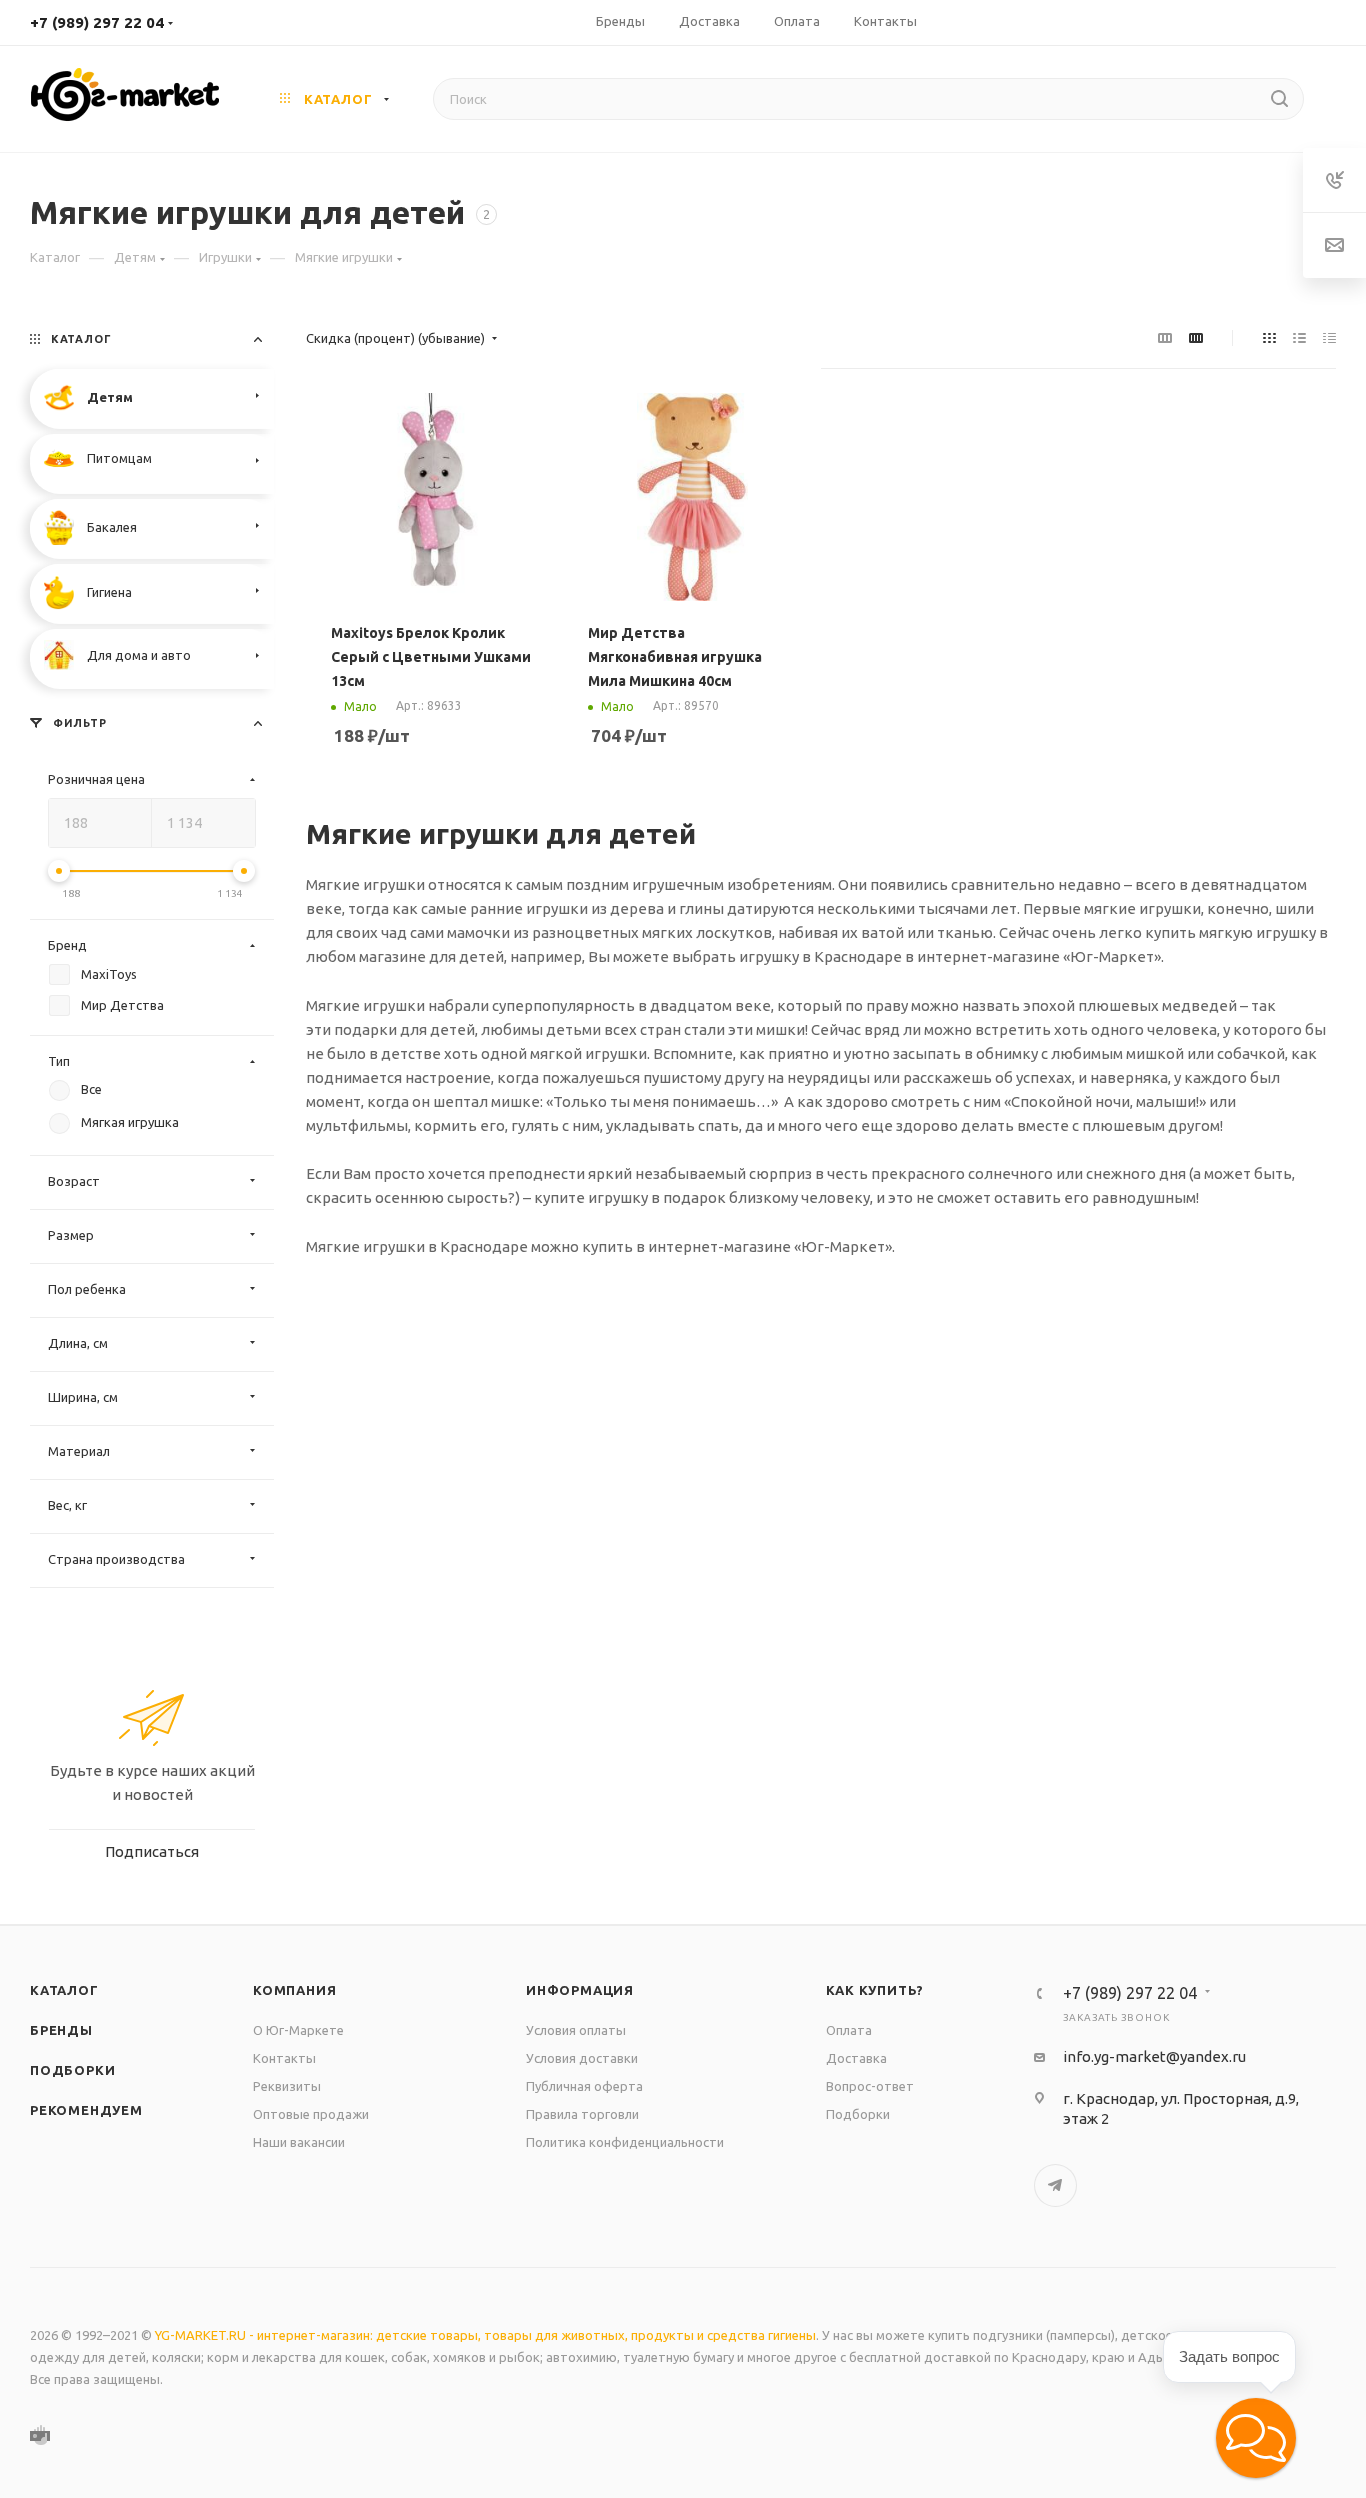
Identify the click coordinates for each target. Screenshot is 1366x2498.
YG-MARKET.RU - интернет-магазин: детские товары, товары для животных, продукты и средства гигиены (485, 2335)
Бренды (61, 2030)
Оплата (849, 2030)
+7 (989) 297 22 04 (97, 22)
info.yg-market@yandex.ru (1154, 2056)
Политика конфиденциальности (625, 2142)
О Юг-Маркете (298, 2030)
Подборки (72, 2070)
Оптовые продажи (311, 2114)
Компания (294, 1990)
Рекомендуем (86, 2110)
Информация (580, 1990)
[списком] (1299, 338)
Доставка (856, 2058)
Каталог (64, 1990)
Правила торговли (582, 2114)
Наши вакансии (299, 2142)
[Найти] (1279, 99)
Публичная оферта (584, 2086)
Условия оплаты (576, 2030)
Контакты (284, 2058)
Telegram (1055, 2185)
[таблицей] (1329, 338)
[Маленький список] (1165, 338)
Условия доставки (582, 2058)
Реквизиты (287, 2086)
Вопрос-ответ (870, 2086)
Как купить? (875, 1990)
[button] (1256, 2438)
